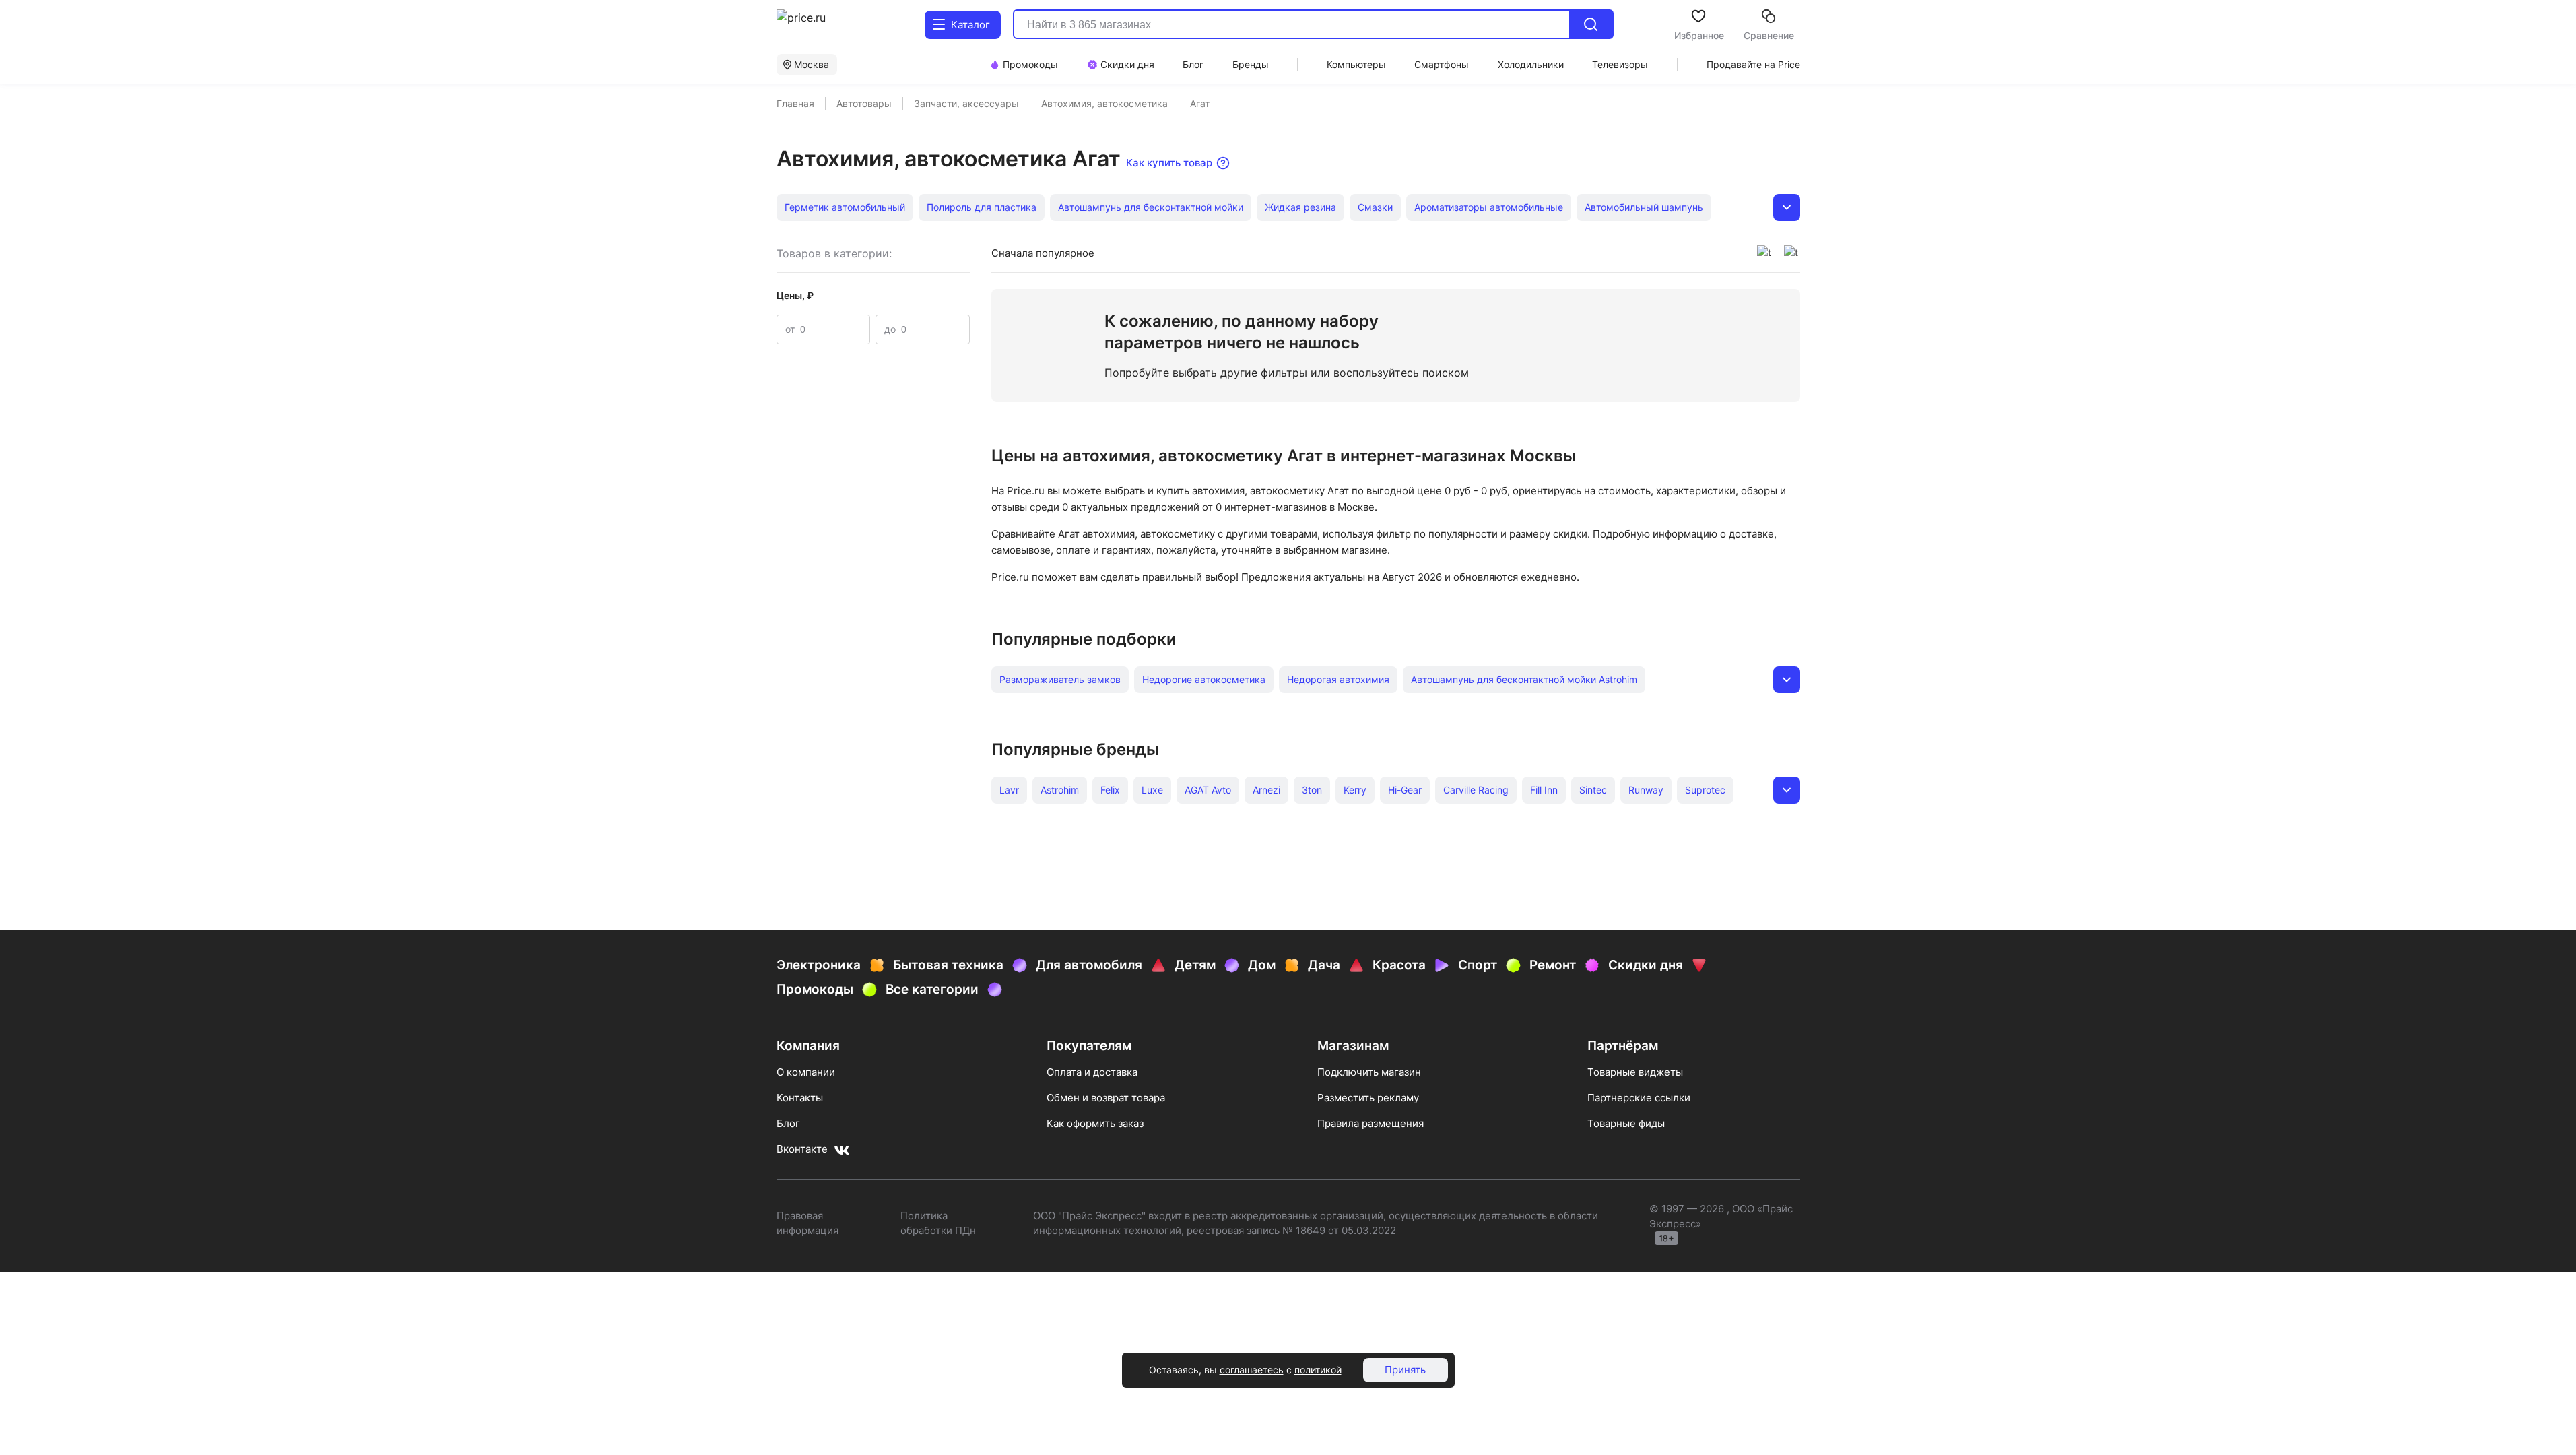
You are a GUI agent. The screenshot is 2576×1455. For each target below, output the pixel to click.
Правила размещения (1370, 1123)
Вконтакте (802, 1149)
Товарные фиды (1626, 1123)
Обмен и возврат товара (1106, 1098)
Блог (788, 1123)
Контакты (800, 1098)
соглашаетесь (1252, 1370)
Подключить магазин (1369, 1072)
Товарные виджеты (1635, 1072)
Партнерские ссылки (1639, 1098)
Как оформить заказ (1095, 1123)
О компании (806, 1072)
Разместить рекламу (1368, 1098)
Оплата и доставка (1092, 1072)
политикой (1318, 1370)
